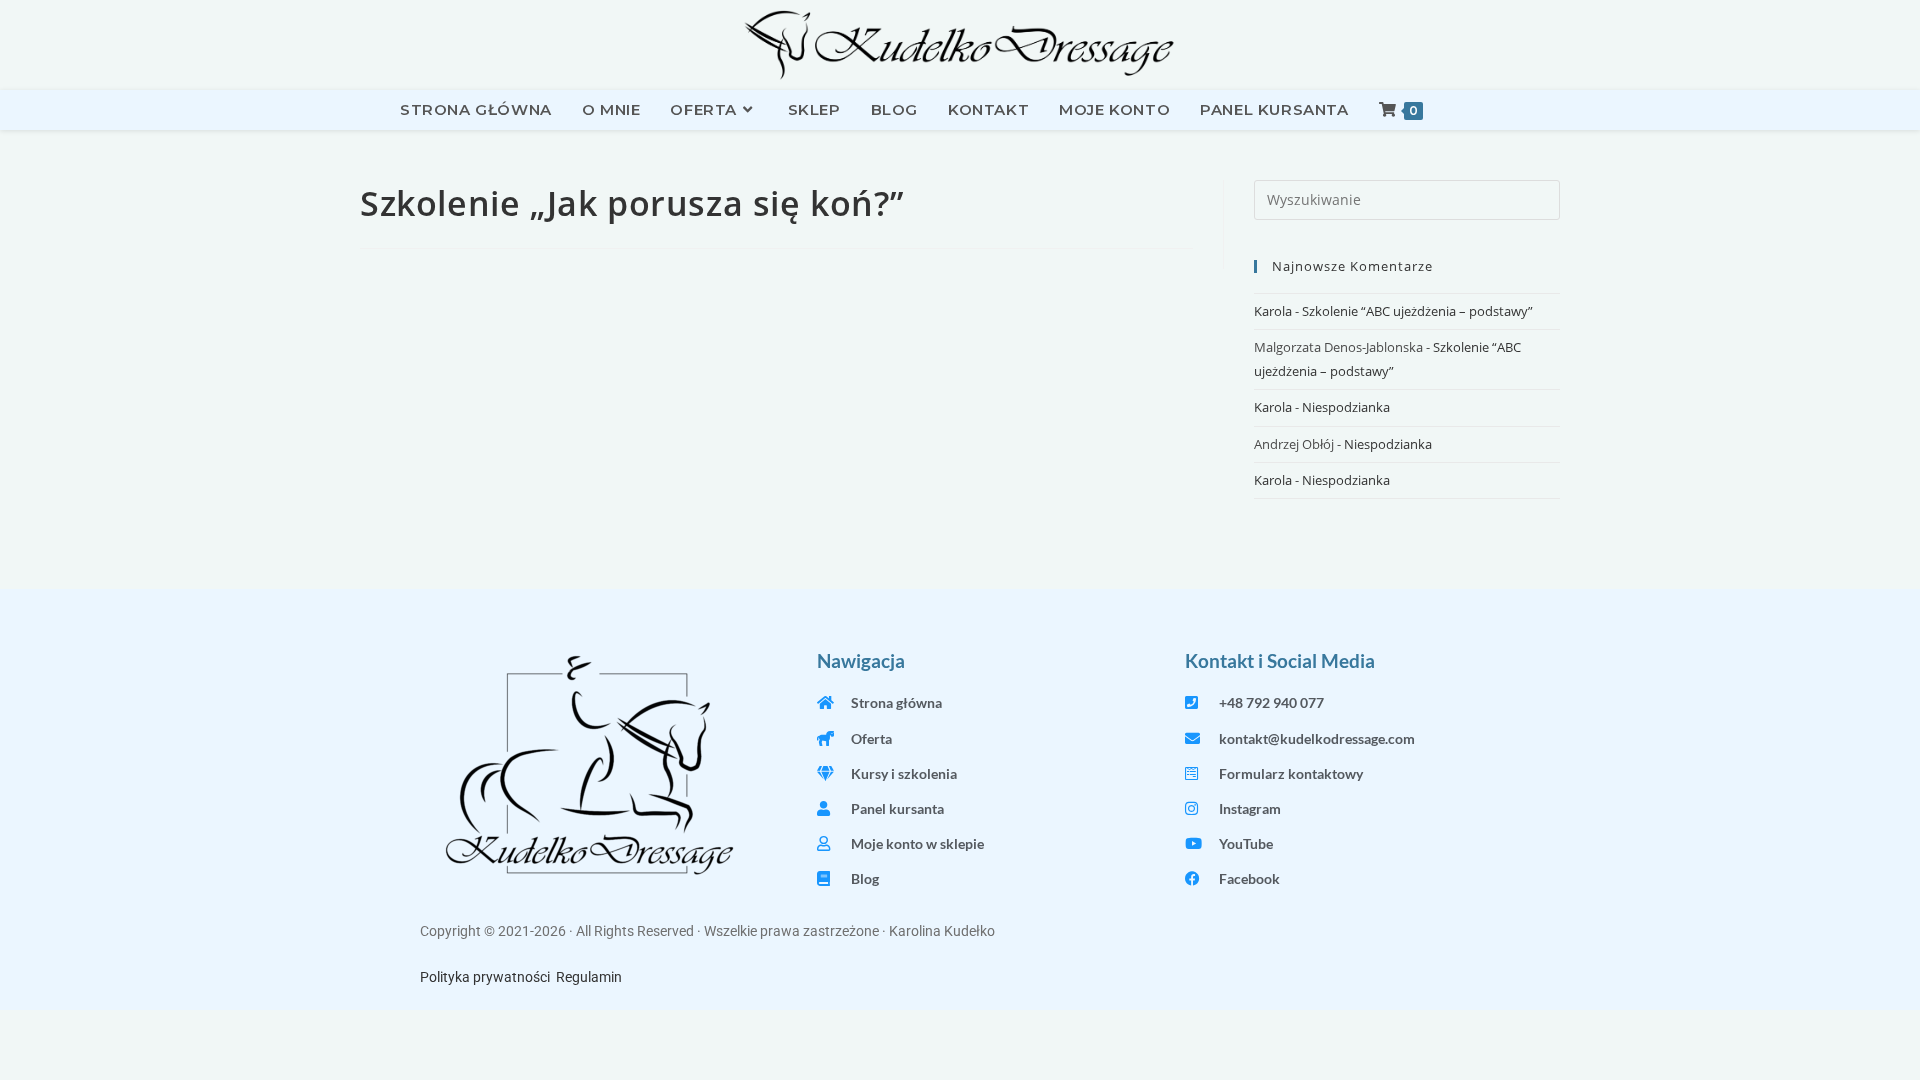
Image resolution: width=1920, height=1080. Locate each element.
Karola (1273, 311)
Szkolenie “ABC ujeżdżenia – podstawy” (1417, 311)
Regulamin (589, 977)
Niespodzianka (1346, 407)
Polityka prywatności (485, 977)
